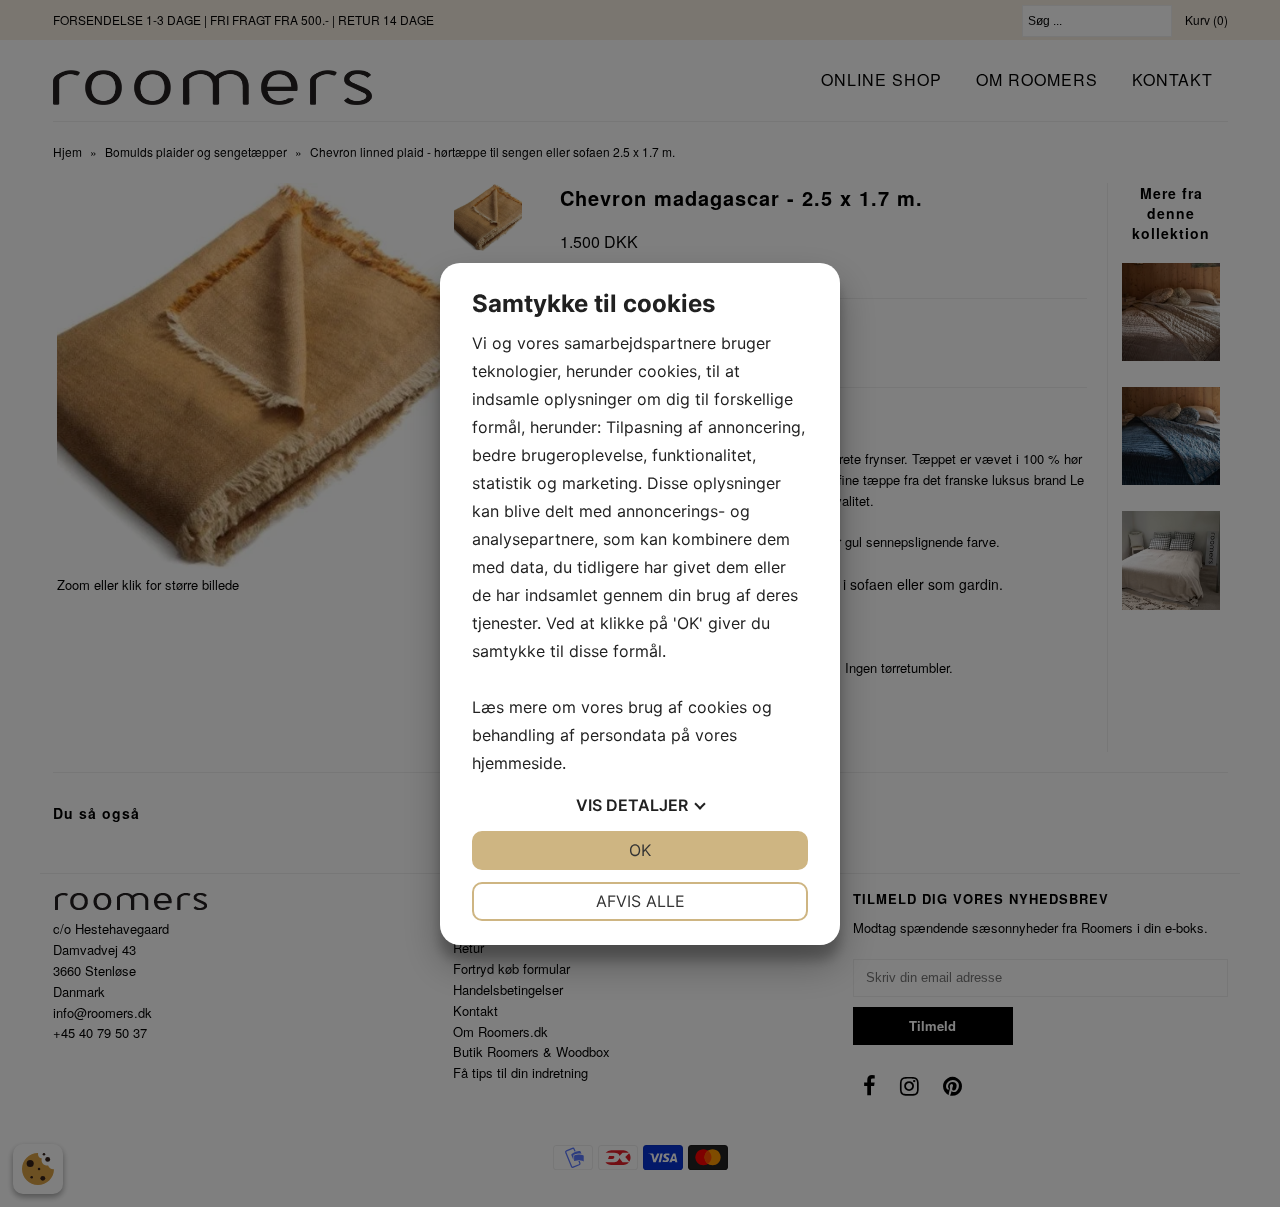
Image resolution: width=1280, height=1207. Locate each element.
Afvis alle (640, 901)
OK (640, 850)
